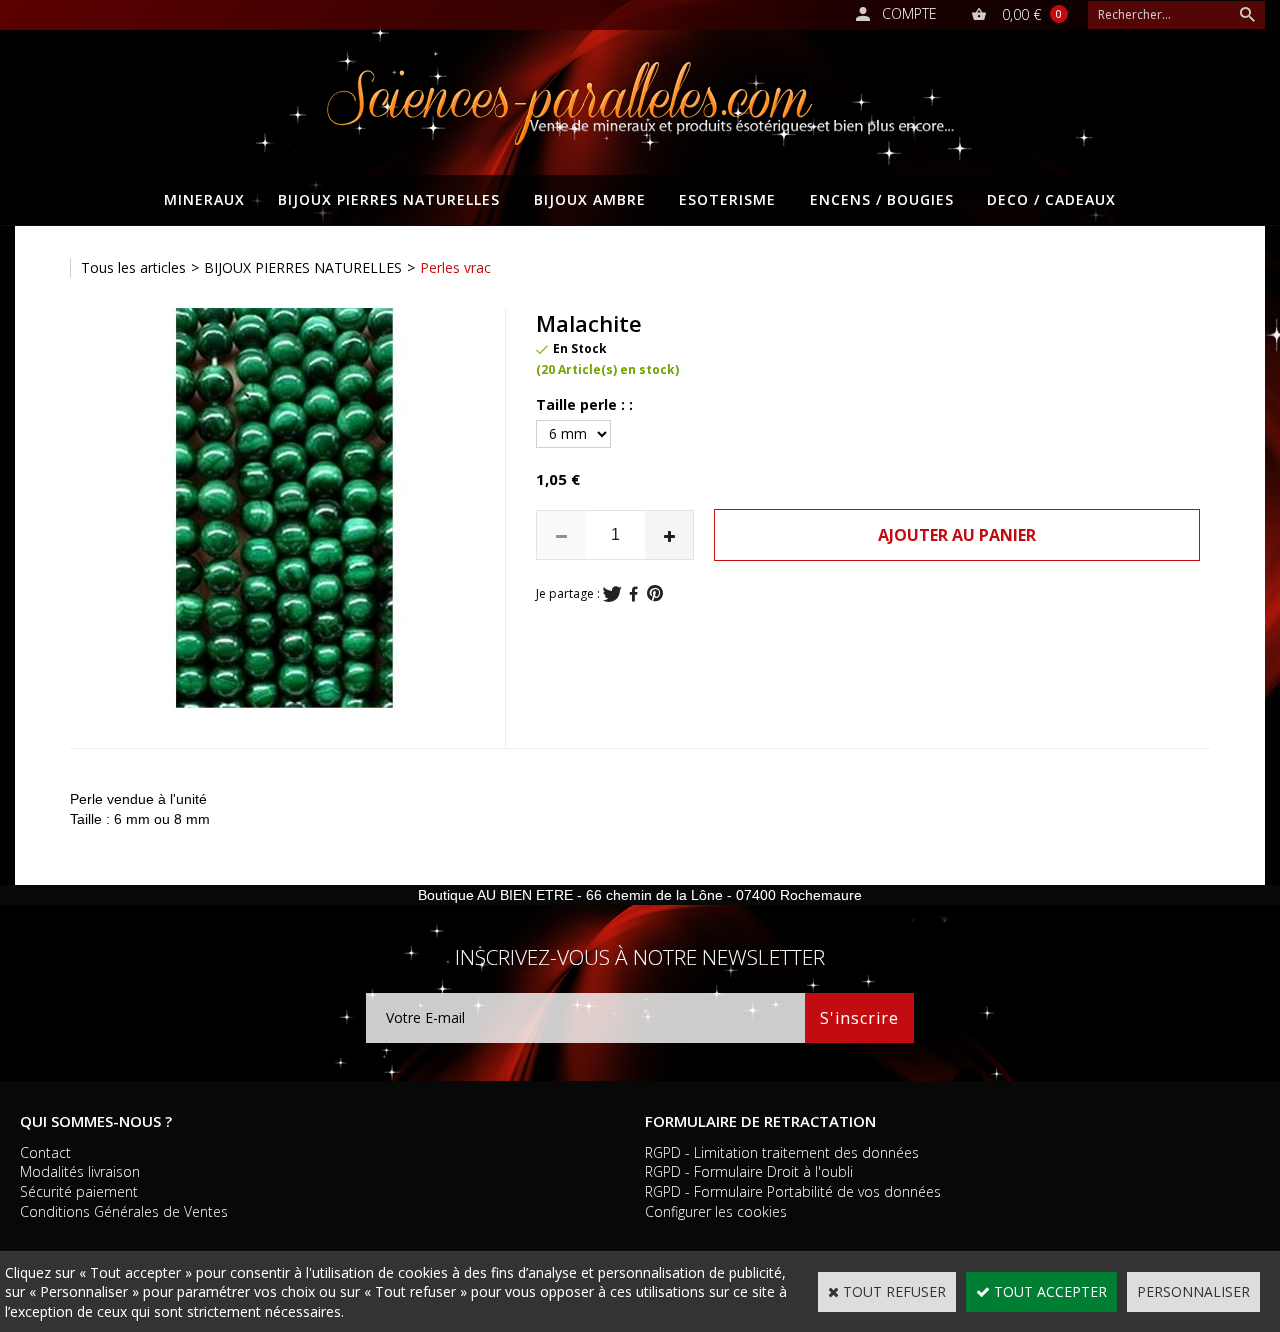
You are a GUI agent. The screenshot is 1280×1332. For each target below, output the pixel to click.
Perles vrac (455, 267)
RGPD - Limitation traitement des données (782, 1152)
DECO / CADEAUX (1051, 199)
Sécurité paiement (79, 1191)
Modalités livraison (80, 1171)
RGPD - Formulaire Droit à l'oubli (749, 1171)
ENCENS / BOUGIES (882, 199)
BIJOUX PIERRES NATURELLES (389, 199)
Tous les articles (133, 267)
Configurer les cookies (716, 1211)
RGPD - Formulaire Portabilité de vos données (793, 1191)
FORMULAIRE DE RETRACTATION (760, 1121)
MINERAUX (204, 199)
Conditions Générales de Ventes (124, 1211)
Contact (45, 1152)
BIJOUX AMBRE (590, 199)
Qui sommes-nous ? (96, 1121)
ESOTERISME (727, 199)
